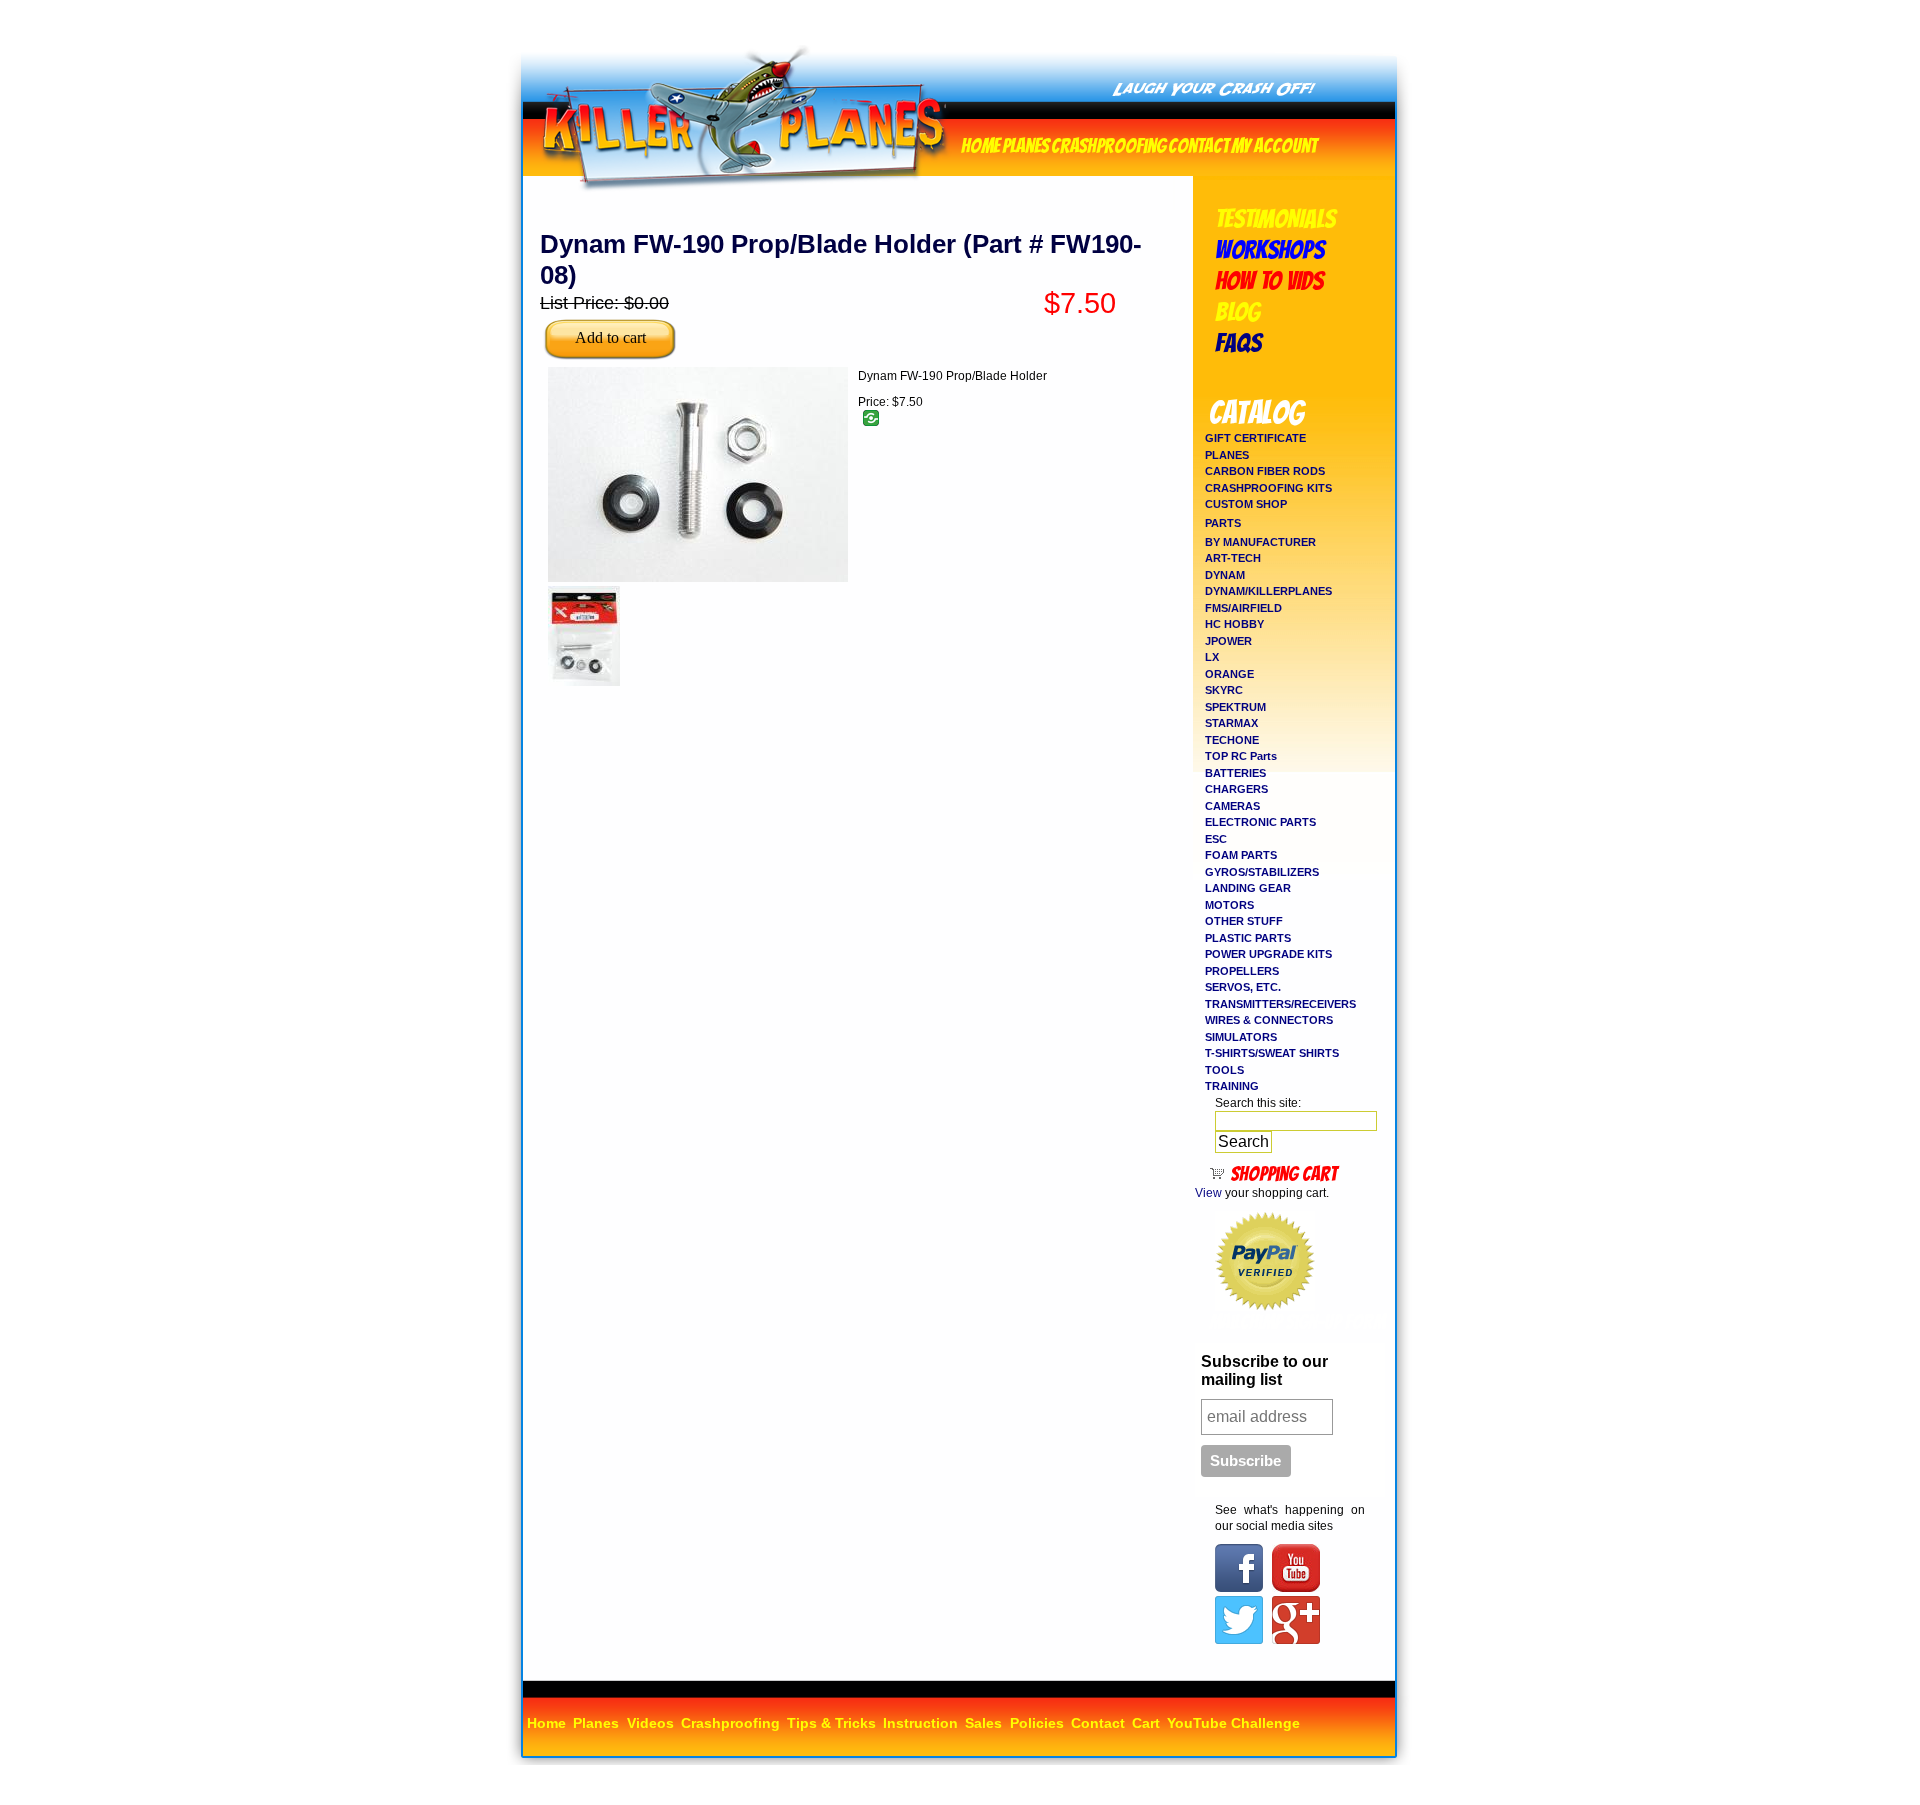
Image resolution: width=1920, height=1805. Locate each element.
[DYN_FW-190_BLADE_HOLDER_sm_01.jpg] (698, 578)
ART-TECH (1233, 558)
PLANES (1227, 455)
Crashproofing (1108, 143)
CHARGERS (1236, 789)
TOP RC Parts (1241, 756)
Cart (1146, 1723)
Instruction (920, 1723)
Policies (1037, 1723)
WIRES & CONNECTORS (1269, 1020)
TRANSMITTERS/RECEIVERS (1280, 1004)
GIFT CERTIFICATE (1255, 438)
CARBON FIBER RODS (1265, 471)
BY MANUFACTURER (1260, 542)
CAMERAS (1232, 806)
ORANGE (1229, 674)
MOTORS (1229, 905)
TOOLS (1224, 1070)
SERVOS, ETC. (1243, 987)
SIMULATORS (1241, 1037)
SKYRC (1224, 690)
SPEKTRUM (1235, 707)
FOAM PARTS (1241, 855)
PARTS (1223, 523)
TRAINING (1232, 1086)
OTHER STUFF (1244, 921)
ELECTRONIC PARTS (1260, 822)
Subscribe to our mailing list (1264, 1370)
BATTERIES (1235, 773)
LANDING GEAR (1248, 888)
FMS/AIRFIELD (1243, 608)
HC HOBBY (1234, 624)
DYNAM (1225, 575)
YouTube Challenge (1233, 1723)
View (1208, 1193)
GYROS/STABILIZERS (1262, 872)
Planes (1025, 143)
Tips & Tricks (831, 1723)
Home (980, 143)
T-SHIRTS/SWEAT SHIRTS (1272, 1053)
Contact (1198, 143)
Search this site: (1258, 1103)
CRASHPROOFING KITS (1268, 488)
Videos (650, 1723)
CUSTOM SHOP (1246, 504)
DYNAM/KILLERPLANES (1268, 591)
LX (1212, 657)
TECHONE (1232, 740)
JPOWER (1228, 641)
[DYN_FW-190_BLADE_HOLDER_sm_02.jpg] (584, 682)
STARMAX (1231, 723)
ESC (1216, 839)
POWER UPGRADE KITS (1268, 954)
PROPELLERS (1242, 971)
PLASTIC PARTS (1248, 938)
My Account (1274, 143)
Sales (983, 1723)
